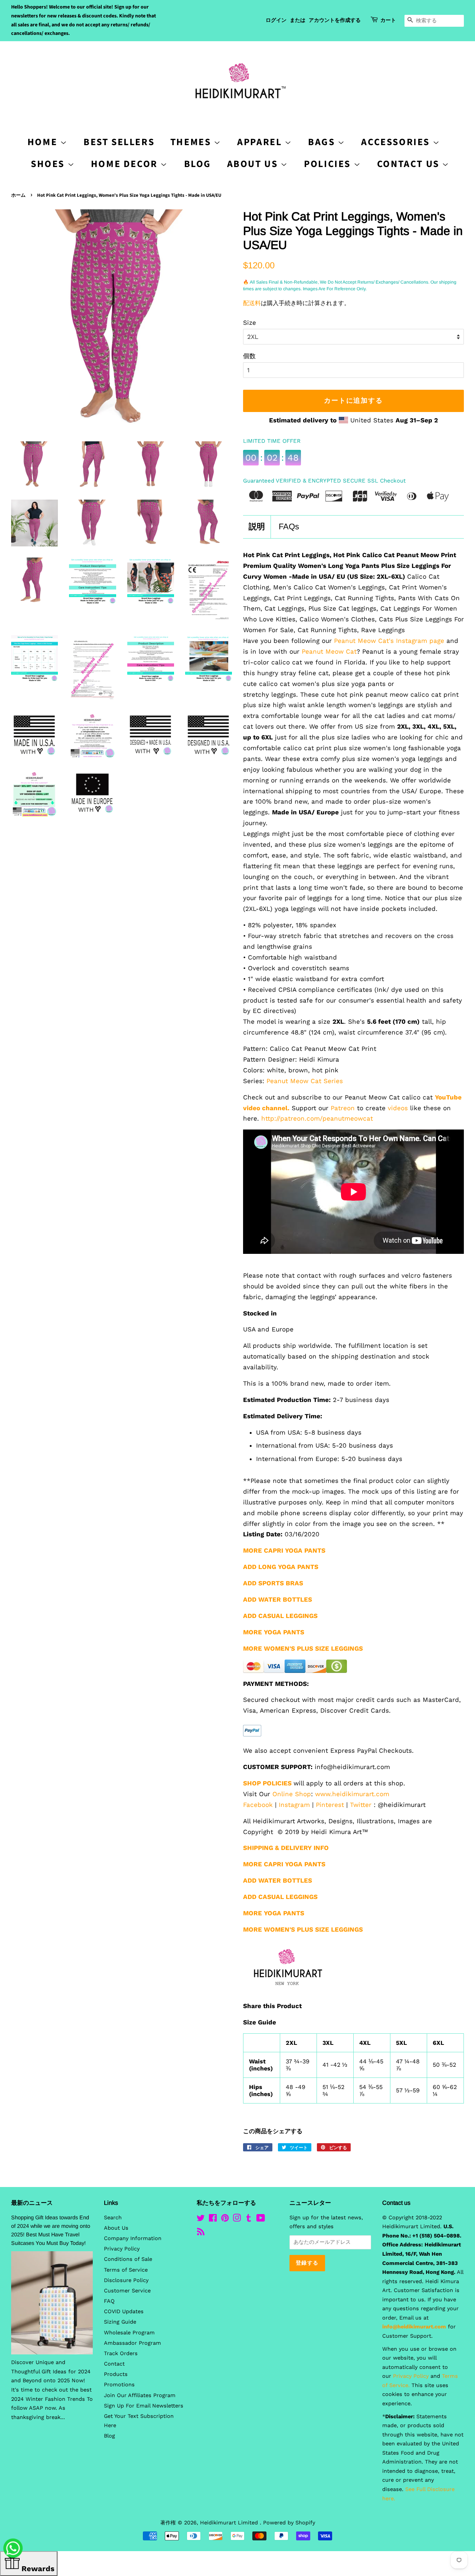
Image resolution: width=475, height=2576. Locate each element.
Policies (329, 164)
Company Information (133, 2238)
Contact (114, 2364)
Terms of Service (126, 2270)
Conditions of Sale (128, 2259)
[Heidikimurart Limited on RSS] (201, 2233)
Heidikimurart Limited (230, 2523)
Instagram (294, 1805)
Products (116, 2374)
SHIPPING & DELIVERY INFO (286, 1848)
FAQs (289, 527)
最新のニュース (32, 2203)
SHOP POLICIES (267, 1783)
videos (398, 1108)
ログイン (276, 20)
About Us (254, 164)
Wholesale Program (129, 2333)
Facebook (258, 1805)
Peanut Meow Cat (329, 651)
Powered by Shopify (289, 2523)
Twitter (361, 1805)
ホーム (18, 195)
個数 (249, 356)
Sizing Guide (120, 2322)
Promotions (119, 2385)
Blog (198, 164)
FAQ (109, 2301)
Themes (192, 142)
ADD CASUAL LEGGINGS (280, 1616)
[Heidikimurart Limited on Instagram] (237, 2219)
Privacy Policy (122, 2249)
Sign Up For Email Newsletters (144, 2406)
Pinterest (330, 1805)
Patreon (343, 1108)
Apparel (261, 142)
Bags (323, 142)
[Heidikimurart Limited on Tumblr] (249, 2219)
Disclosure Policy (126, 2280)
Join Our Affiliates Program (140, 2395)
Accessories (397, 142)
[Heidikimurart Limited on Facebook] (213, 2219)
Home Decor (126, 164)
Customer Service (127, 2291)
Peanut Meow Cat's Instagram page (389, 641)
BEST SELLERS (119, 142)
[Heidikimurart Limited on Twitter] (201, 2219)
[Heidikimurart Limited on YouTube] (261, 2219)
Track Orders (121, 2353)
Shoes (49, 164)
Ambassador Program (132, 2343)
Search (113, 2218)
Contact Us (410, 164)
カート (388, 20)
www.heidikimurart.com (352, 1794)
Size (250, 323)
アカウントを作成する (335, 20)
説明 (257, 527)
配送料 (252, 303)
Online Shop (292, 1794)
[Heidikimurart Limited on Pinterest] (225, 2219)
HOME (44, 142)
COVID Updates (124, 2312)
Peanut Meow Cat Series (305, 1081)
